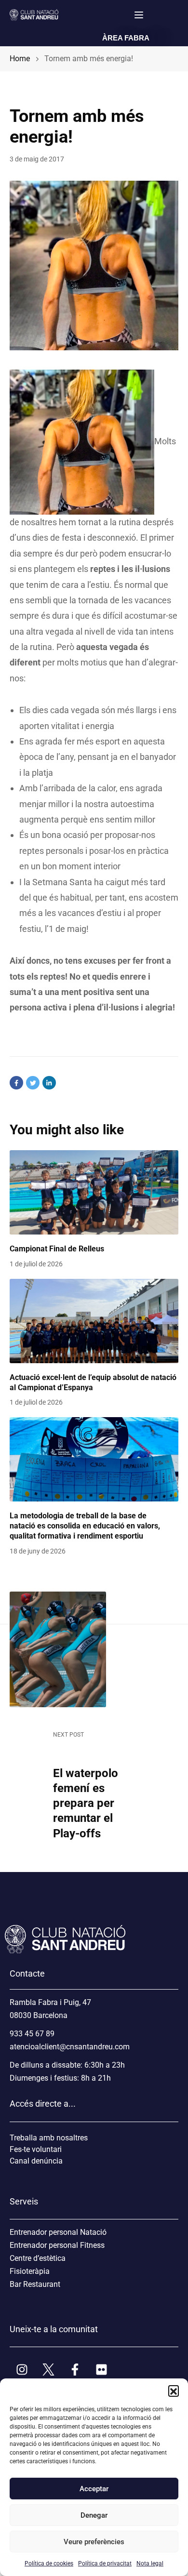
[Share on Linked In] (49, 1083)
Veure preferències (94, 2542)
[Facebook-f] (75, 2369)
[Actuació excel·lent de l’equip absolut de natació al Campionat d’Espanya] (94, 1321)
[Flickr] (101, 2369)
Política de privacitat (105, 2563)
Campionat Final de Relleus (57, 1249)
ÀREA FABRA (126, 38)
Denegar (94, 2515)
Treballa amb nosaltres (49, 2138)
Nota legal (150, 2563)
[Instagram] (22, 2369)
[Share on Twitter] (33, 1083)
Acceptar (94, 2489)
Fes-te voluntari (36, 2149)
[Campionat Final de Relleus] (94, 1192)
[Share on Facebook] (16, 1083)
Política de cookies (49, 2563)
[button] (174, 2390)
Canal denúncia (36, 2161)
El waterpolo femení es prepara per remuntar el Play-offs (86, 1803)
